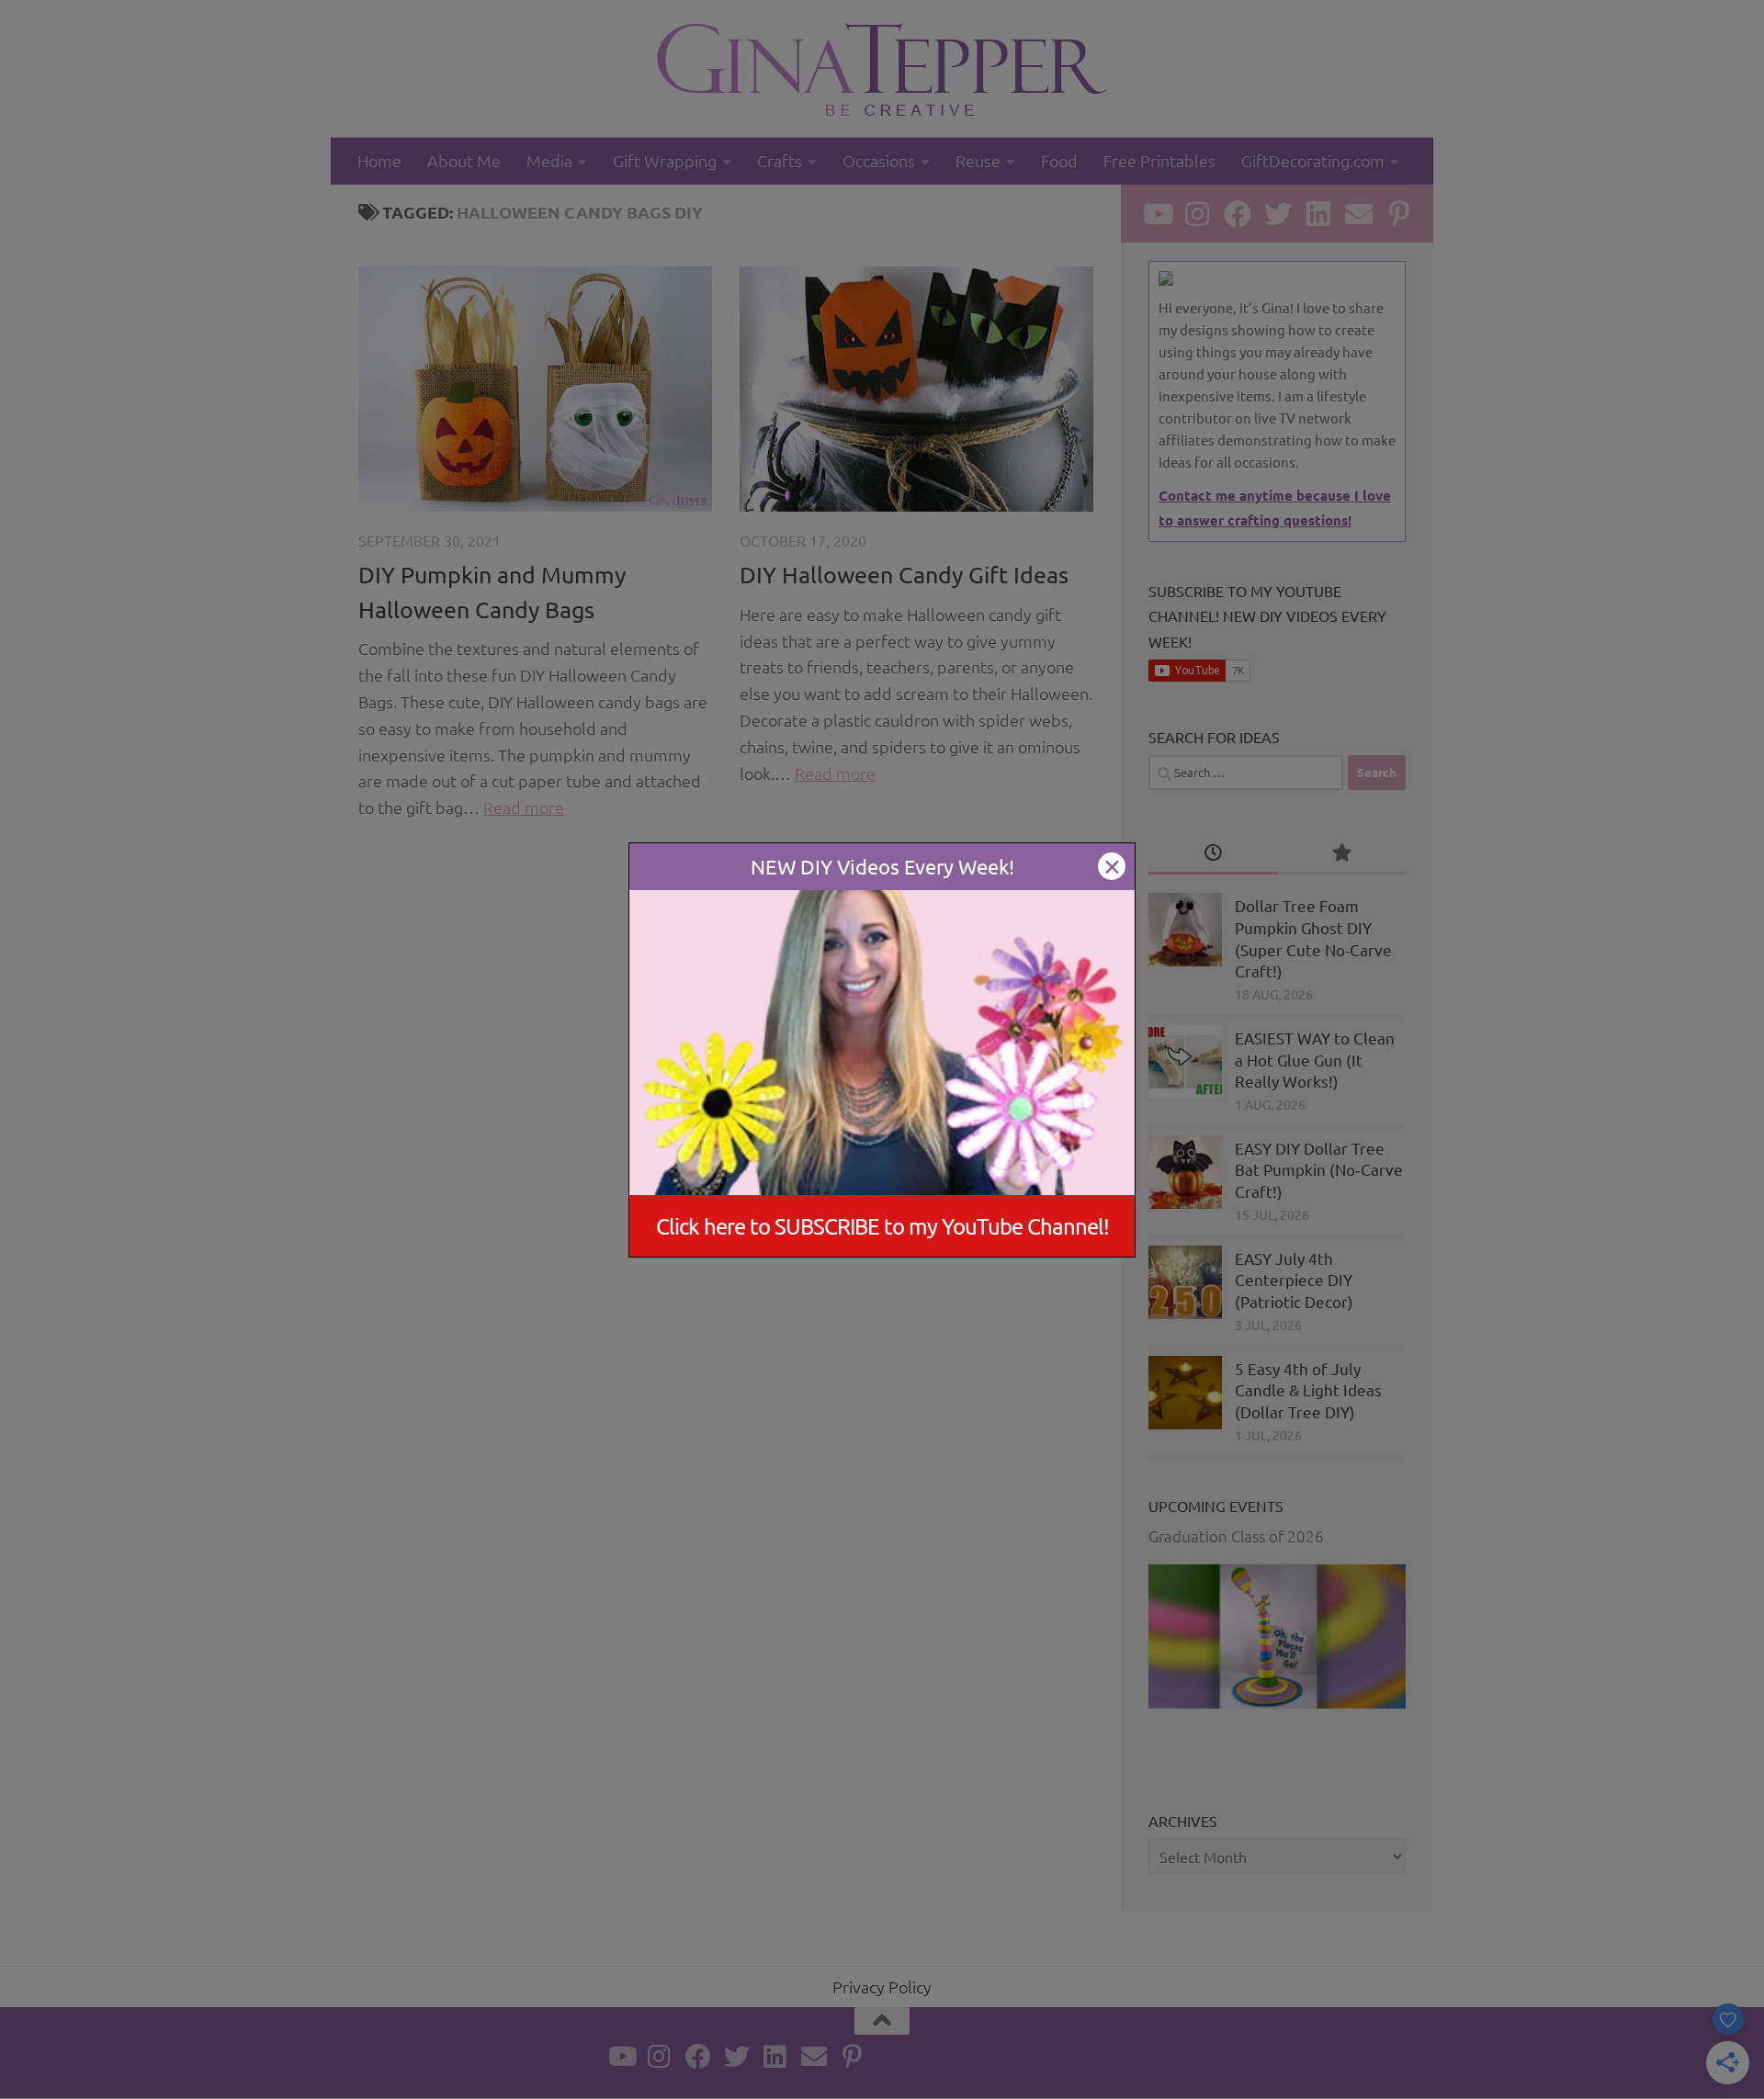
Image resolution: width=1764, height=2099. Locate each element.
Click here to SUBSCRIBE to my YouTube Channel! (882, 1225)
